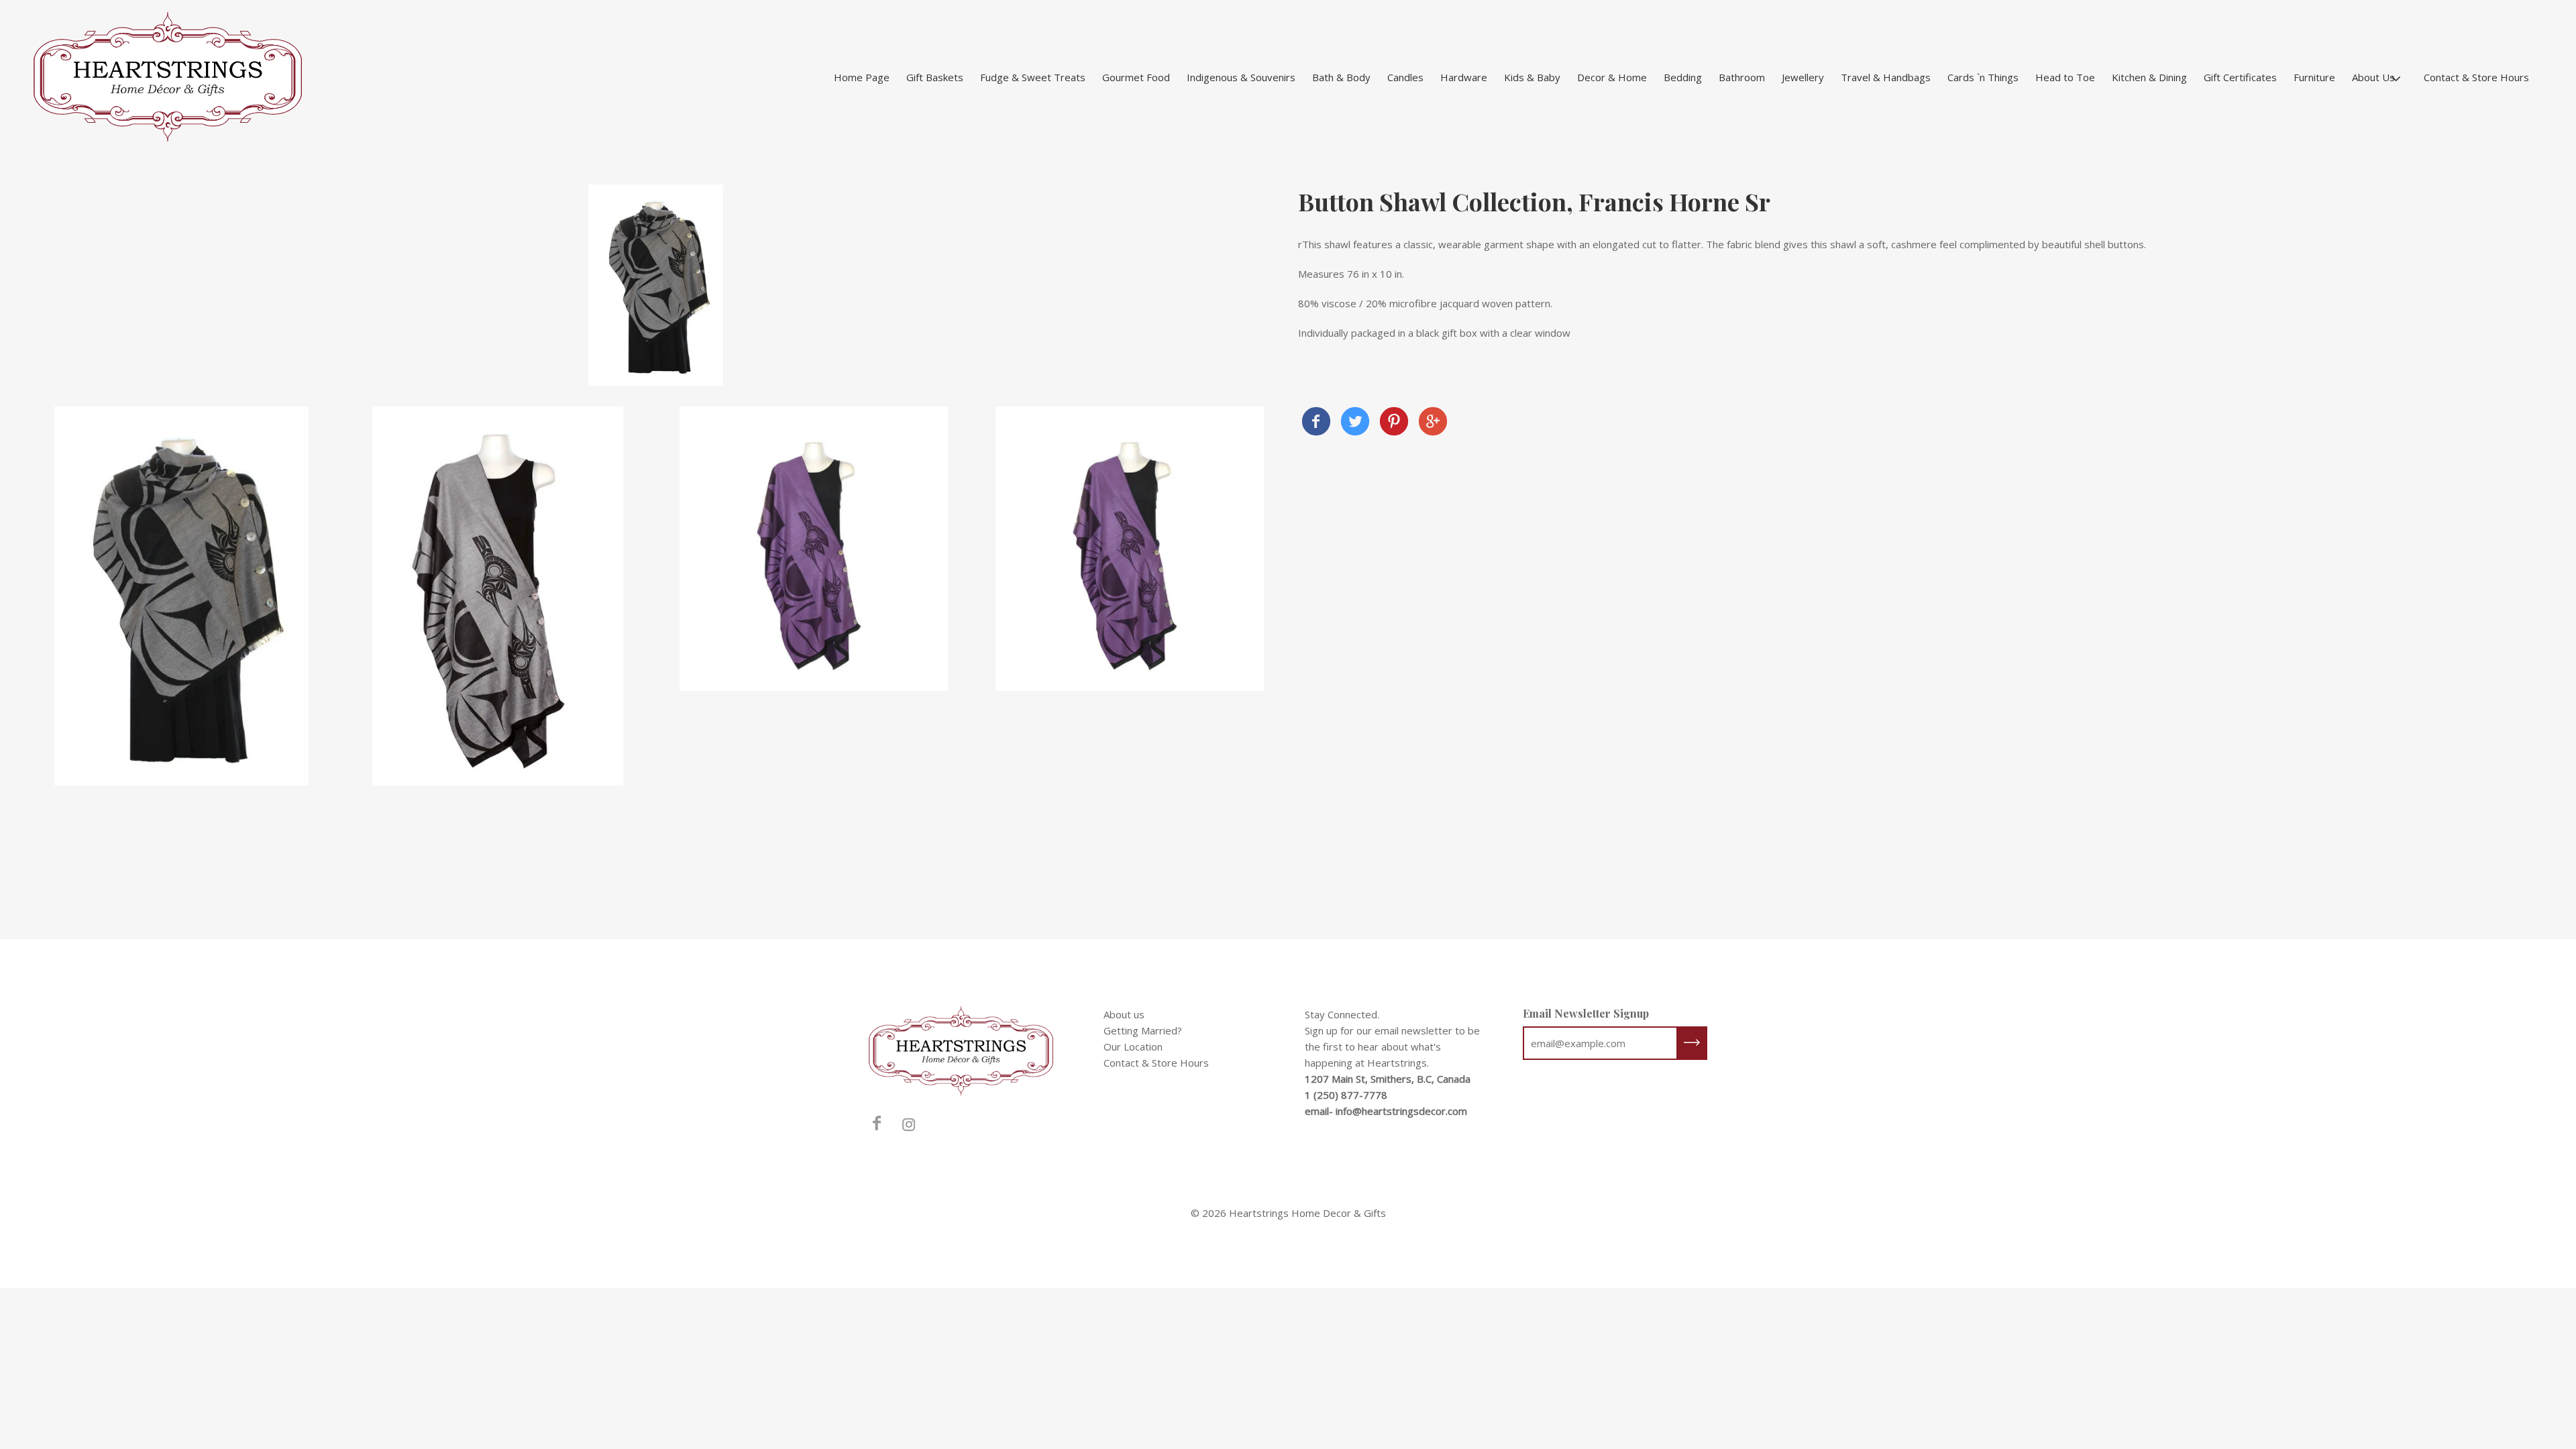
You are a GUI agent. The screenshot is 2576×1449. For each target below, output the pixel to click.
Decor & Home (1612, 77)
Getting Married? (1143, 1030)
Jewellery (1803, 77)
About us (1124, 1014)
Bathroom (1742, 77)
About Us (2373, 77)
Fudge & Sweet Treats (1033, 77)
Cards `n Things (1983, 77)
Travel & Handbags (1886, 77)
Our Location (1133, 1046)
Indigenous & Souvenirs (1241, 77)
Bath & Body (1341, 77)
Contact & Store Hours (2476, 77)
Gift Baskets (935, 77)
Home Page (862, 77)
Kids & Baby (1532, 77)
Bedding (1683, 77)
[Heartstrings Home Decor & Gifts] (1316, 423)
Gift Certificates (2240, 77)
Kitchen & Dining (2149, 77)
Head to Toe (2065, 77)
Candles (1405, 77)
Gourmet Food (1136, 77)
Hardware (1464, 77)
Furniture (2314, 77)
